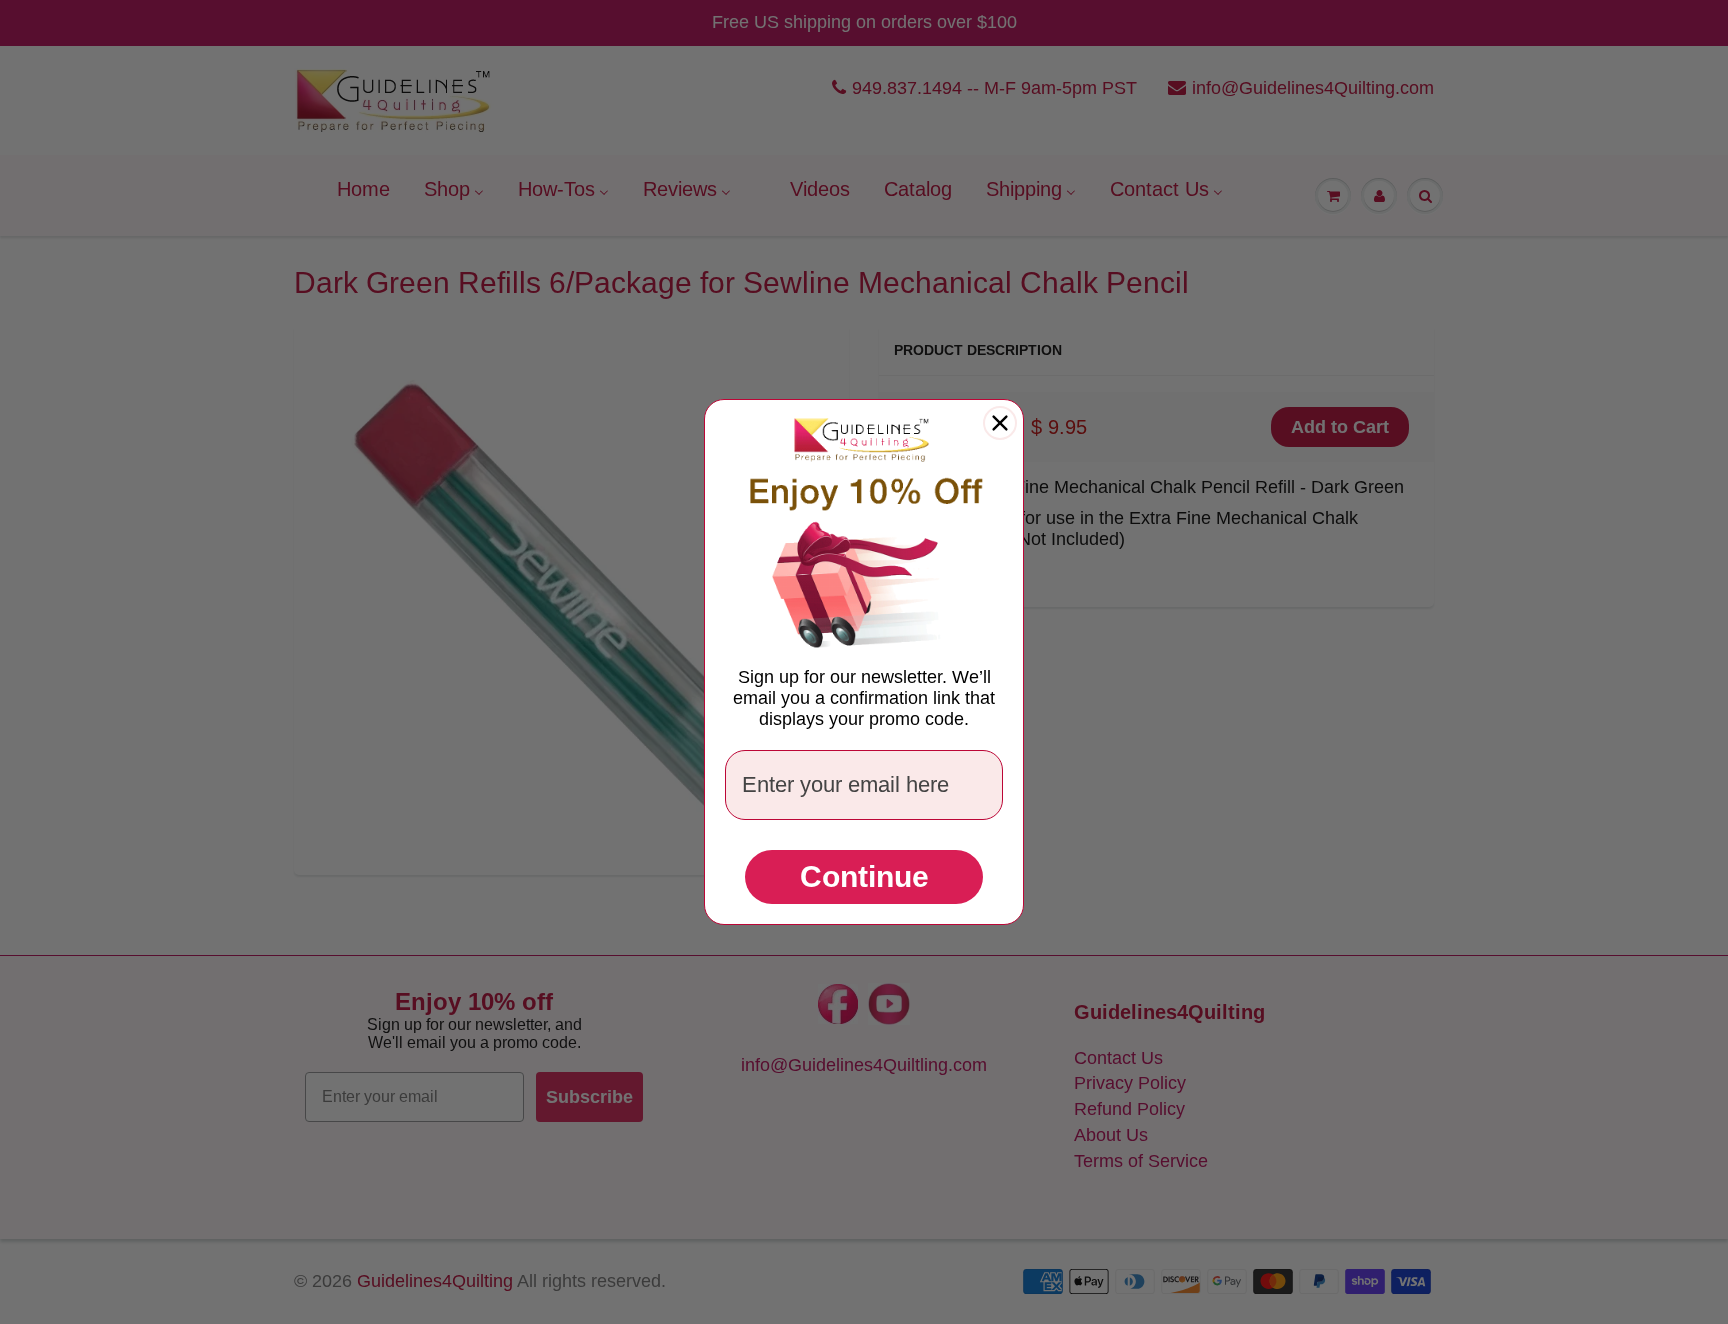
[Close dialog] (1000, 423)
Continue (864, 876)
